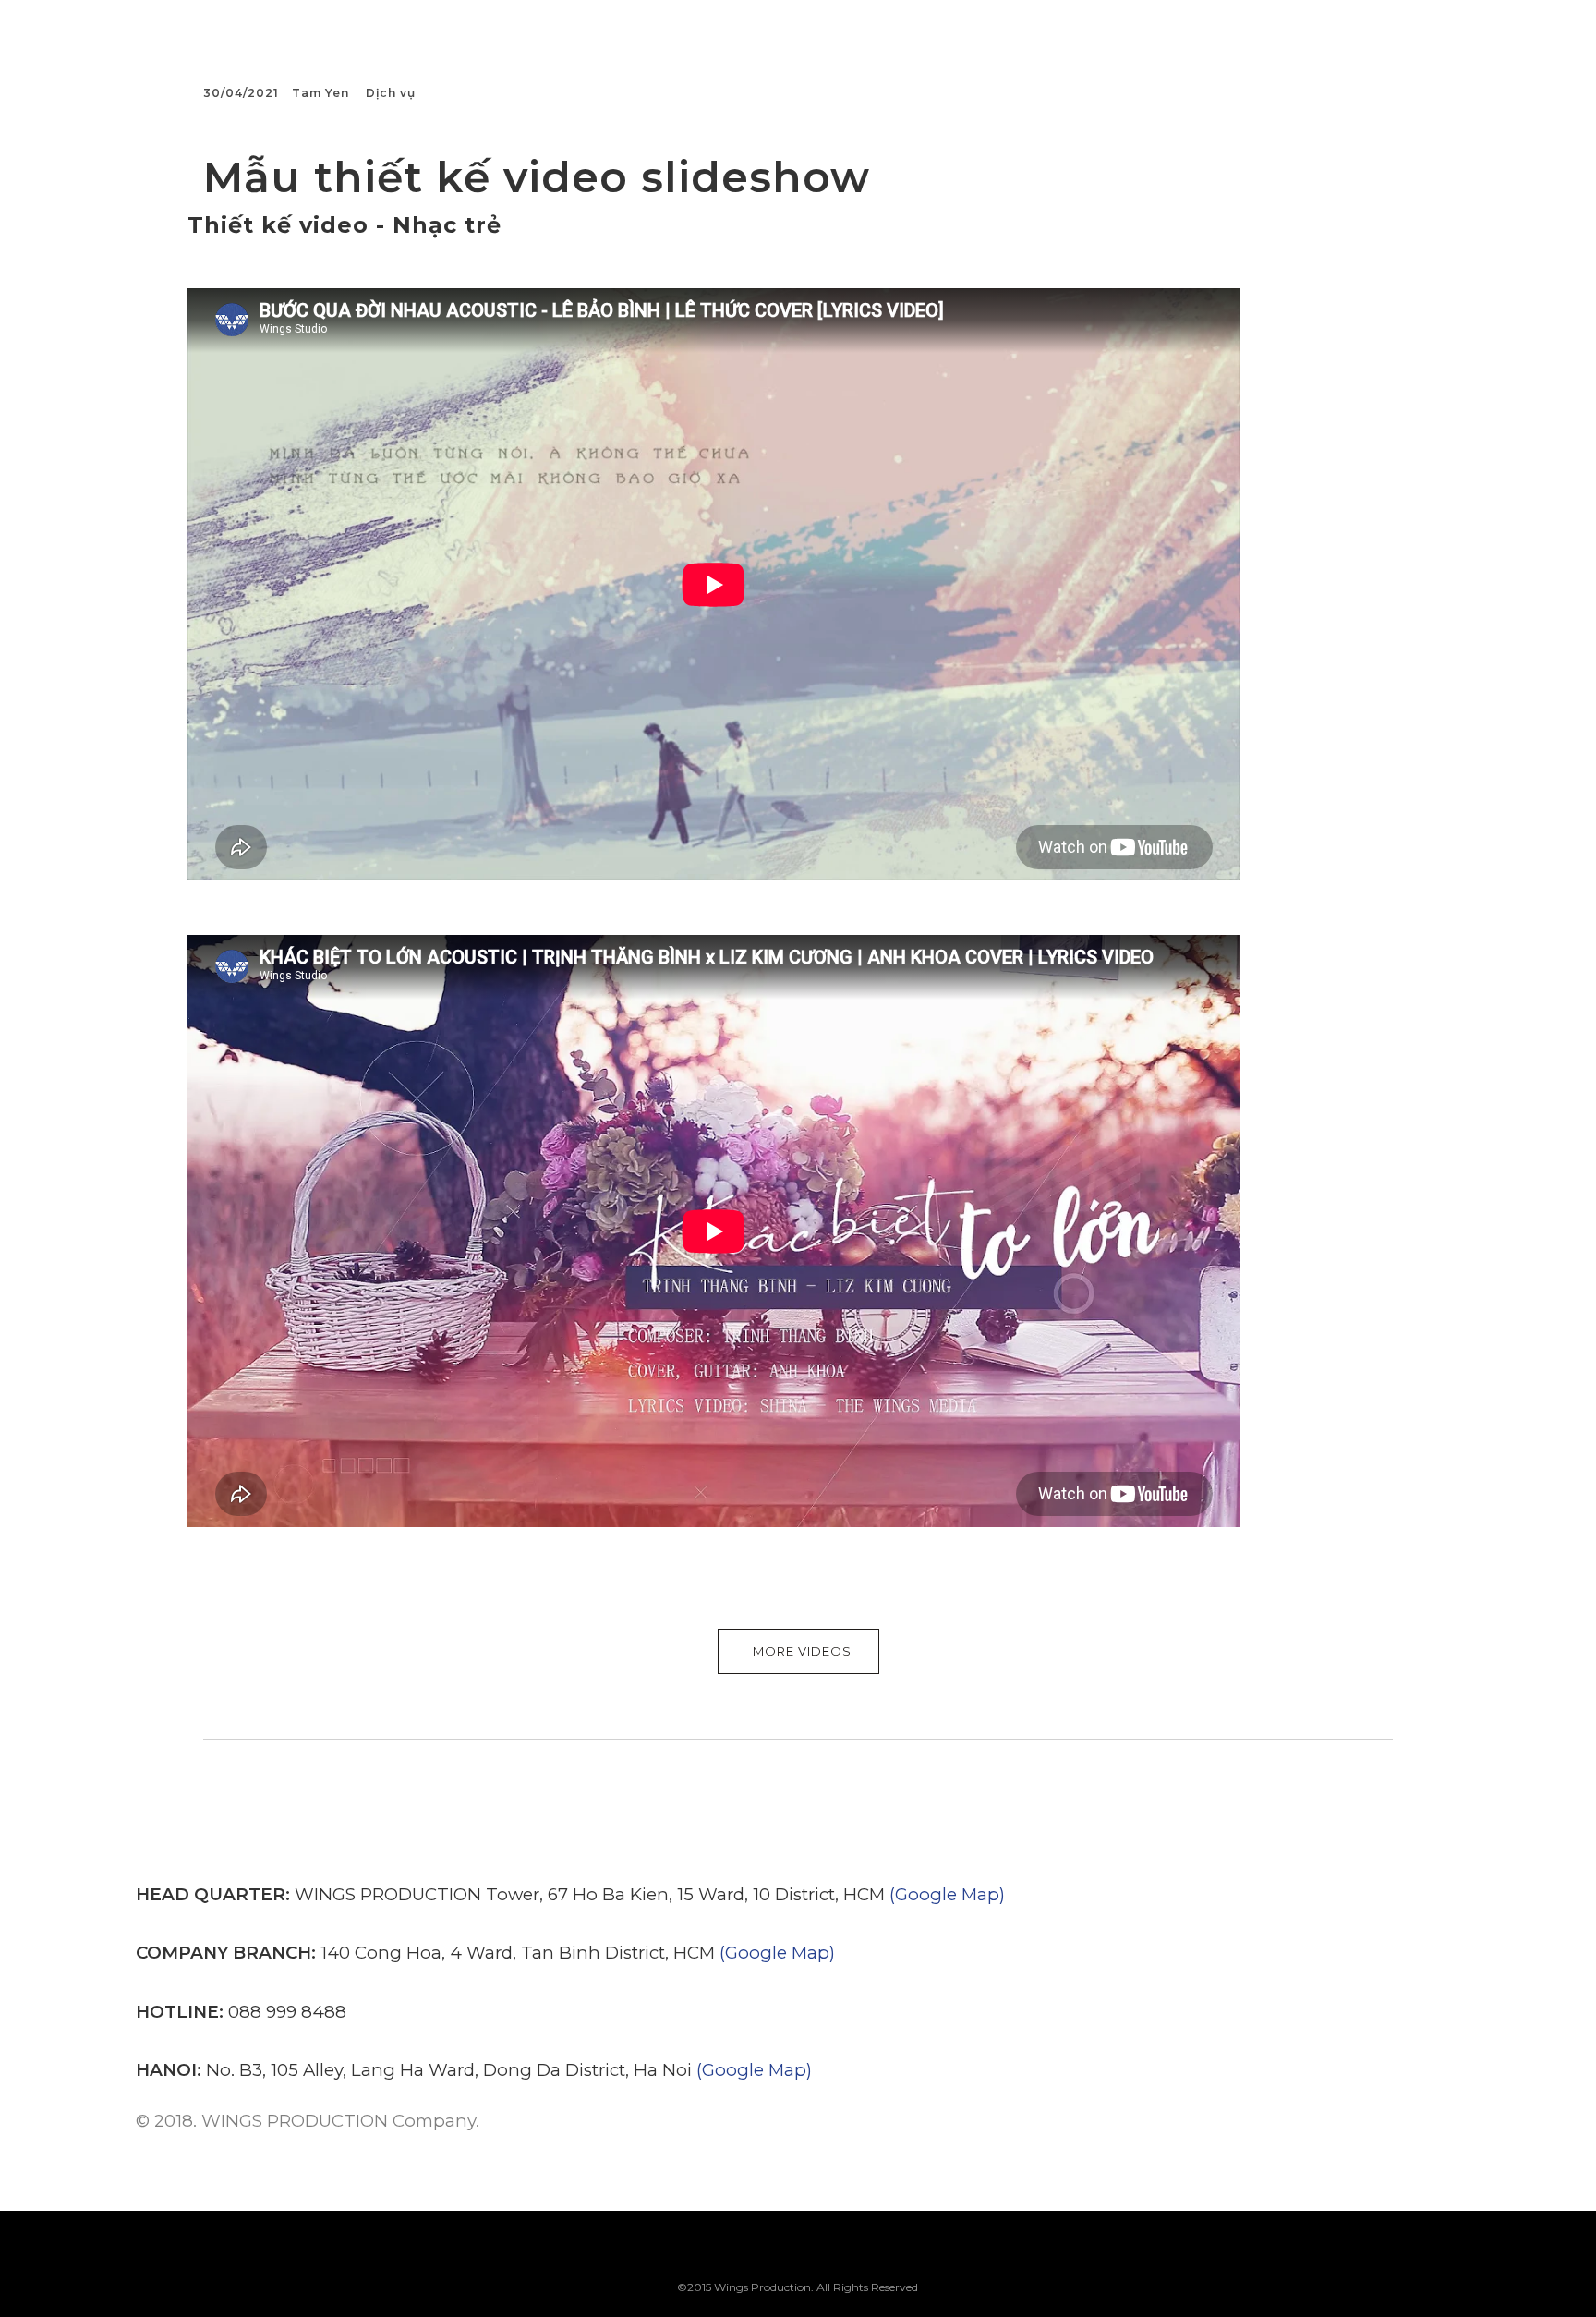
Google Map (947, 1894)
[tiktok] (891, 2253)
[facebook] (705, 2253)
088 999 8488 (287, 2012)
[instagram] (798, 2253)
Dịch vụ (391, 93)
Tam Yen (320, 93)
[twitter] (752, 2253)
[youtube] (845, 2263)
